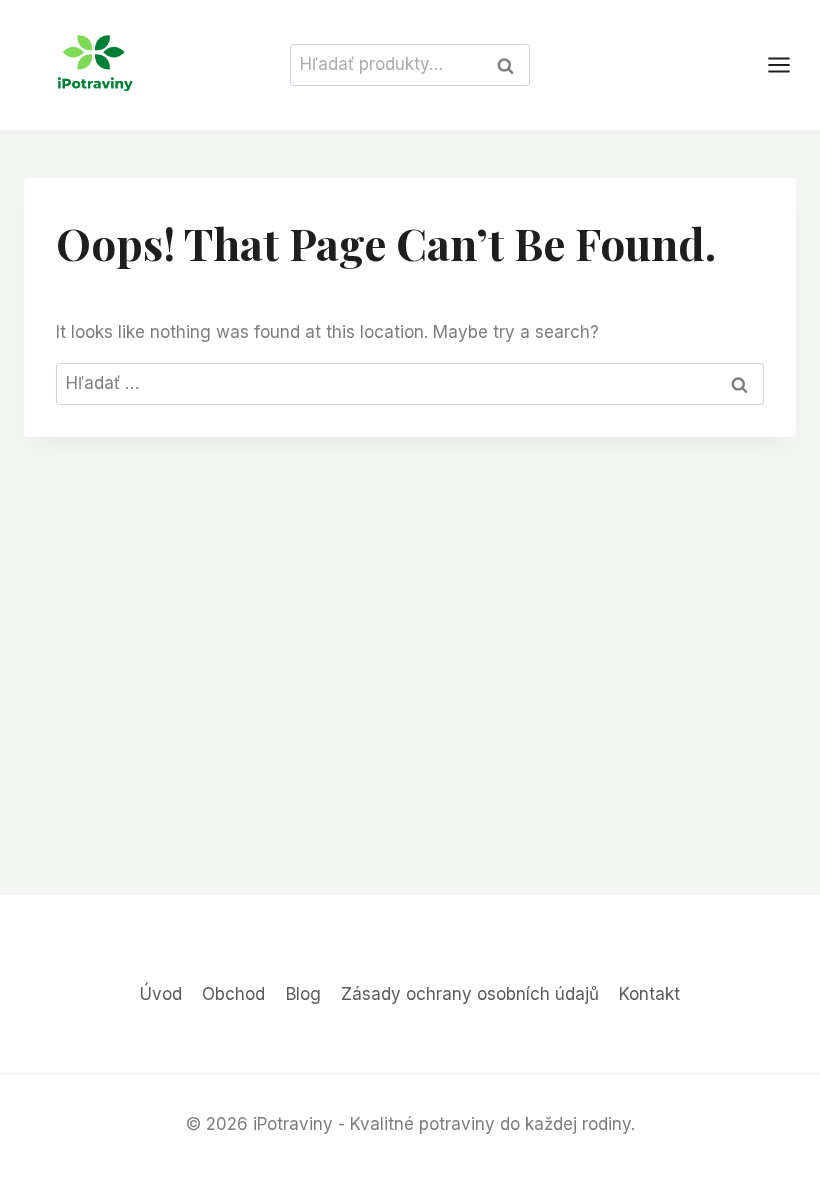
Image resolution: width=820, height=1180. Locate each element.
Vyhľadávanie (511, 65)
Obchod (233, 994)
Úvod (161, 994)
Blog (303, 994)
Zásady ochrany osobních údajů (470, 994)
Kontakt (649, 994)
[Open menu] (789, 64)
